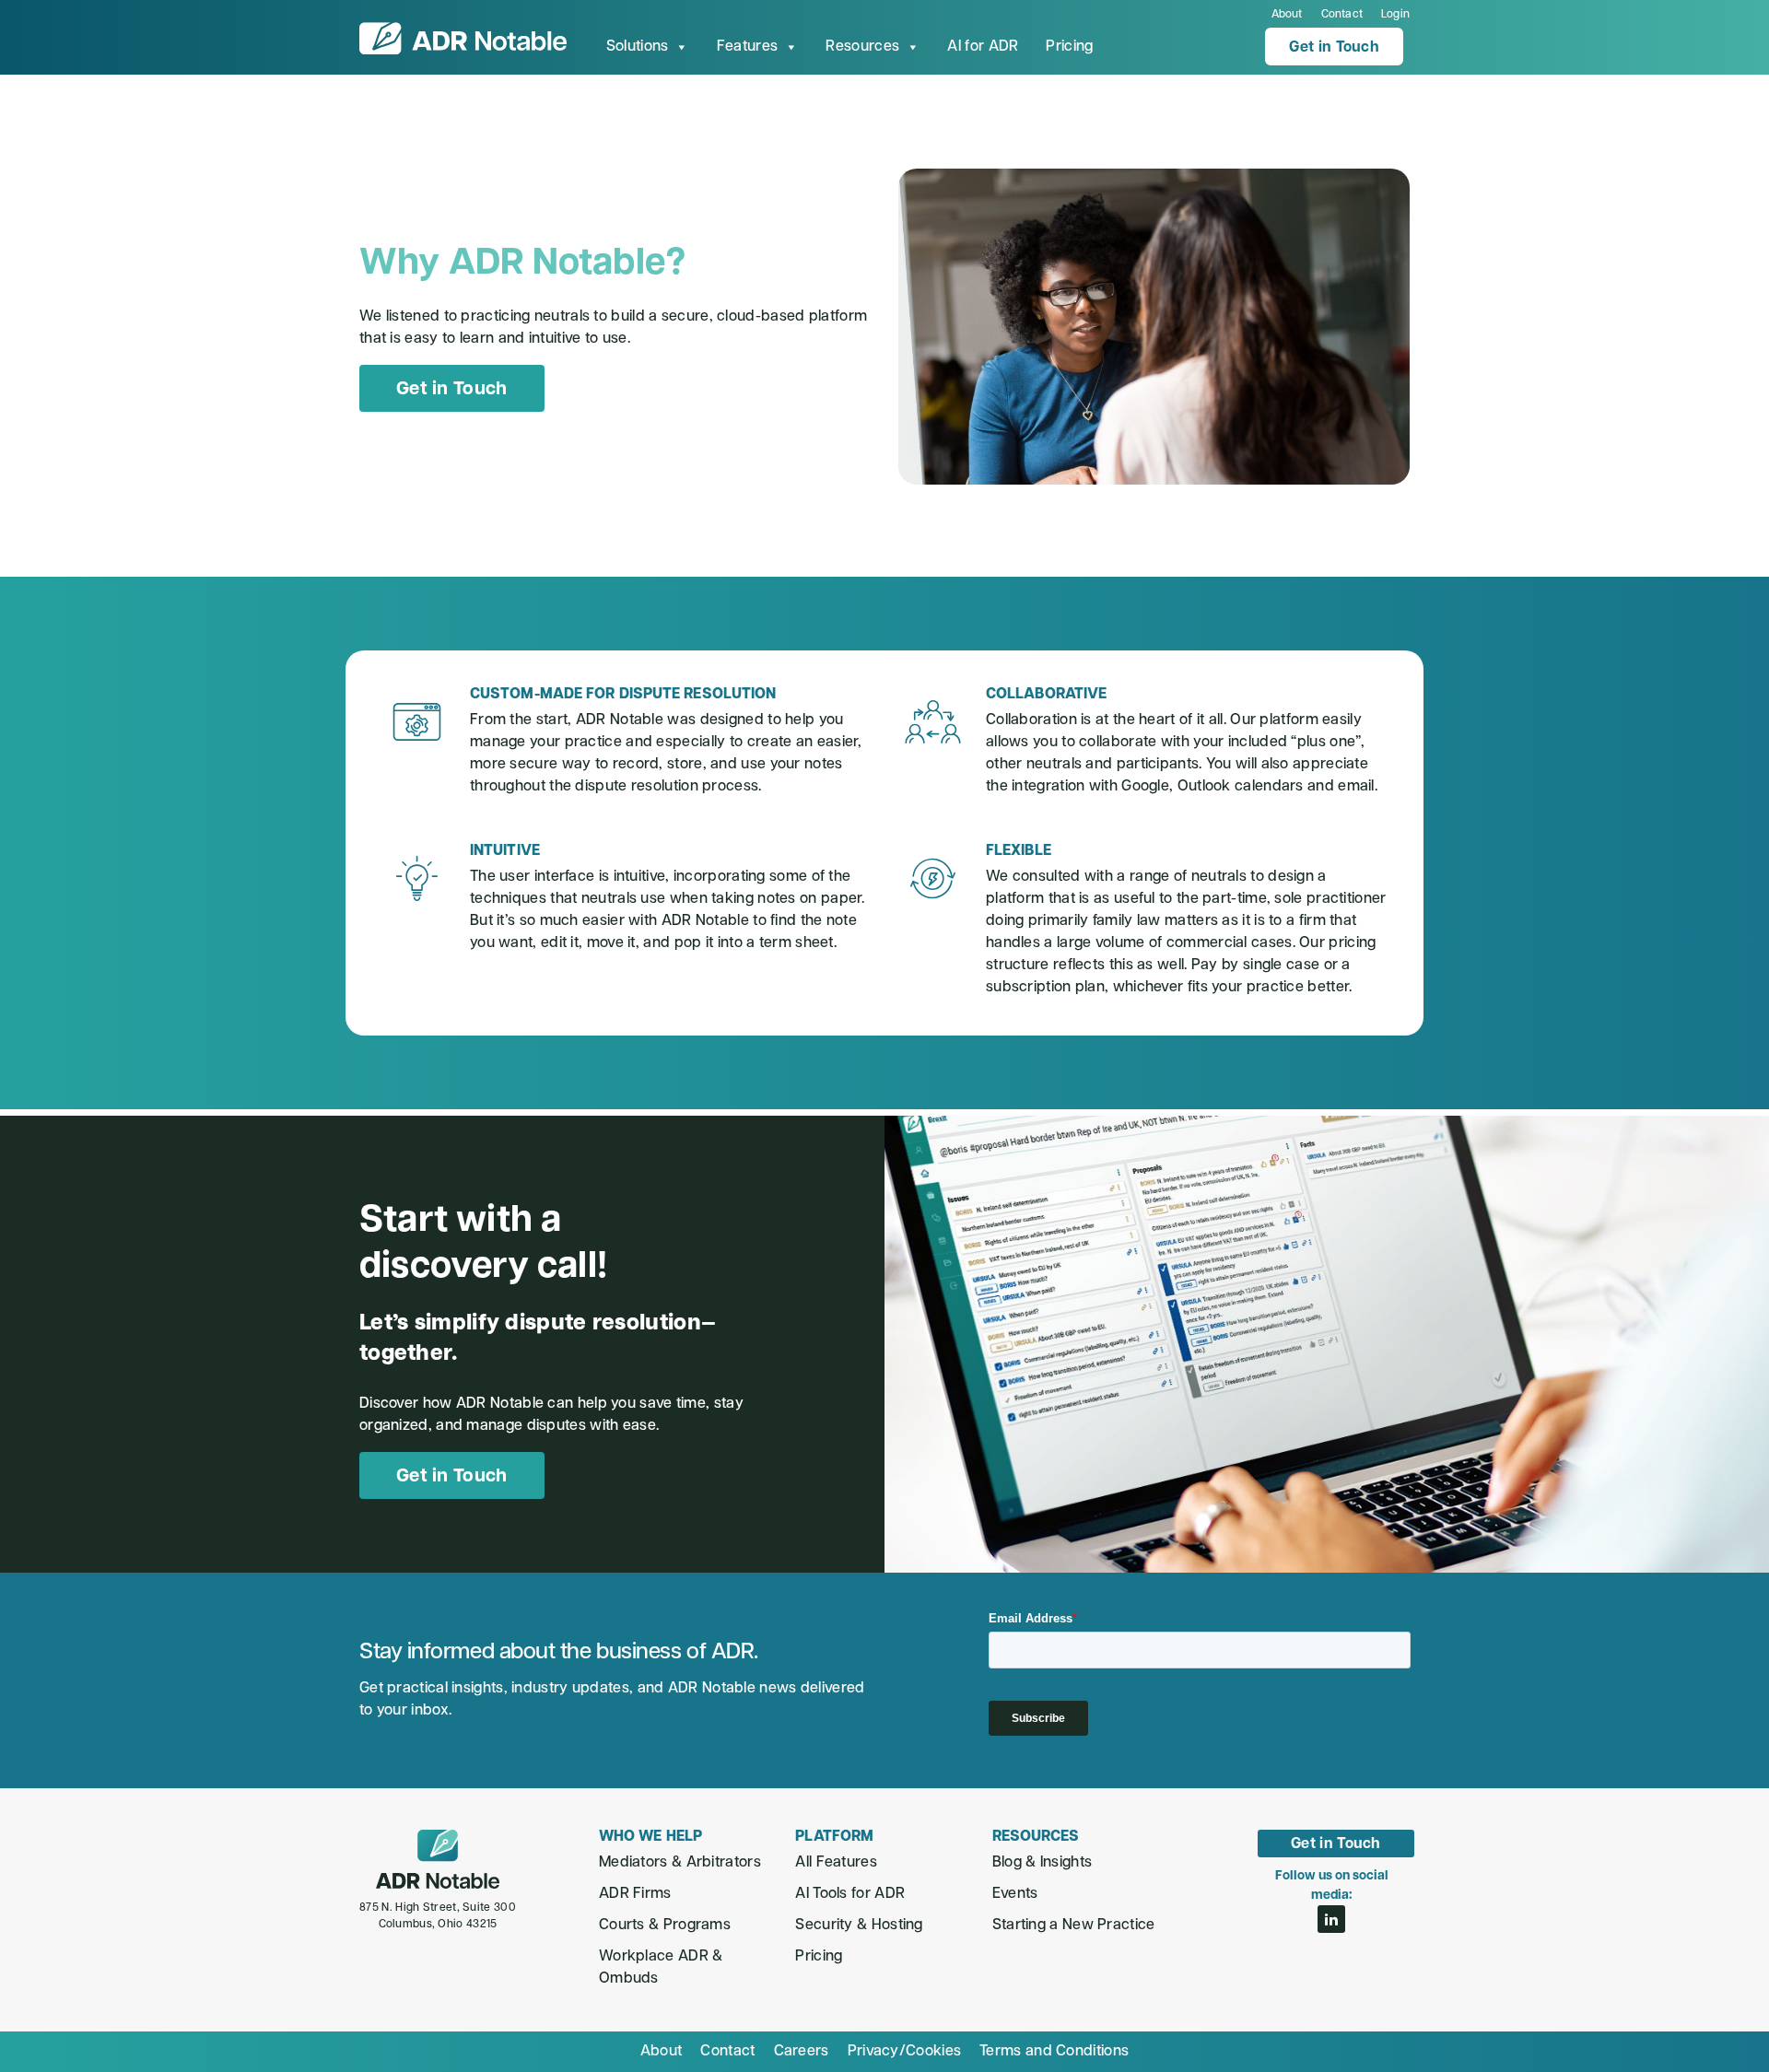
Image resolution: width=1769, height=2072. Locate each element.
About (1287, 15)
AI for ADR (983, 47)
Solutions (638, 47)
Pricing (1069, 47)
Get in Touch (1334, 48)
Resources (862, 47)
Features (747, 47)
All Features (836, 1863)
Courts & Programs (665, 1926)
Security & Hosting (859, 1926)
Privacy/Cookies (905, 2052)
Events (1015, 1894)
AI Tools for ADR (850, 1894)
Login (1395, 15)
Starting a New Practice (1074, 1926)
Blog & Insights (1043, 1863)
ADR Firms (635, 1894)
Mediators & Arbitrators (680, 1863)
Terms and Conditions (1054, 2052)
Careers (802, 2052)
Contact (1342, 15)
